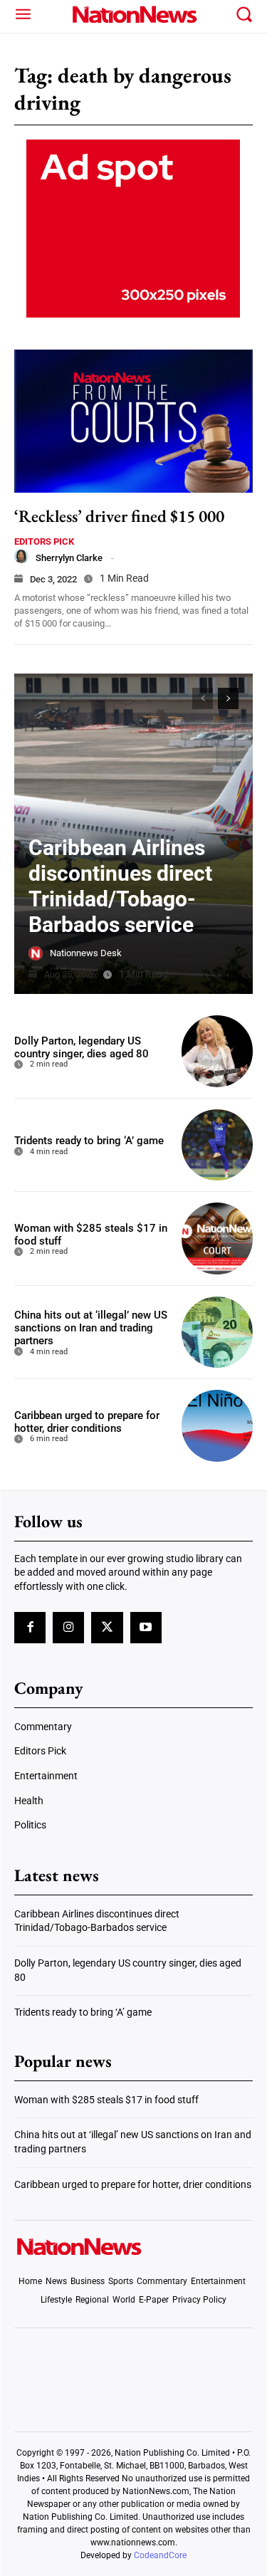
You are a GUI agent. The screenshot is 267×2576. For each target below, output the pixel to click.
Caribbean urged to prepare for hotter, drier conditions (87, 1422)
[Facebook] (30, 1628)
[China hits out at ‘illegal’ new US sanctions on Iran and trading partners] (218, 1332)
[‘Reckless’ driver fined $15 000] (133, 421)
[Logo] (133, 14)
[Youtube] (146, 1628)
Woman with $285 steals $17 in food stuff (106, 2100)
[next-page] (228, 698)
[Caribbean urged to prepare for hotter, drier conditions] (218, 1426)
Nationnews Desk (86, 953)
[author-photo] (21, 556)
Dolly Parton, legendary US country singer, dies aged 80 (82, 1047)
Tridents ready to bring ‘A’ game (89, 1141)
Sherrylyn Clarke (69, 558)
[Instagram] (68, 1628)
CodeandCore (160, 2555)
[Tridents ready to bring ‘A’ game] (218, 1145)
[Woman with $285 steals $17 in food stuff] (218, 1239)
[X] (107, 1628)
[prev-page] (203, 698)
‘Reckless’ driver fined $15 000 (119, 516)
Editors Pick (44, 541)
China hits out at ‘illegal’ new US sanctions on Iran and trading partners (91, 1328)
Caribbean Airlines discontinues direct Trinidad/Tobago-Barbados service (120, 886)
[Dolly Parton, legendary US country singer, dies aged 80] (218, 1051)
